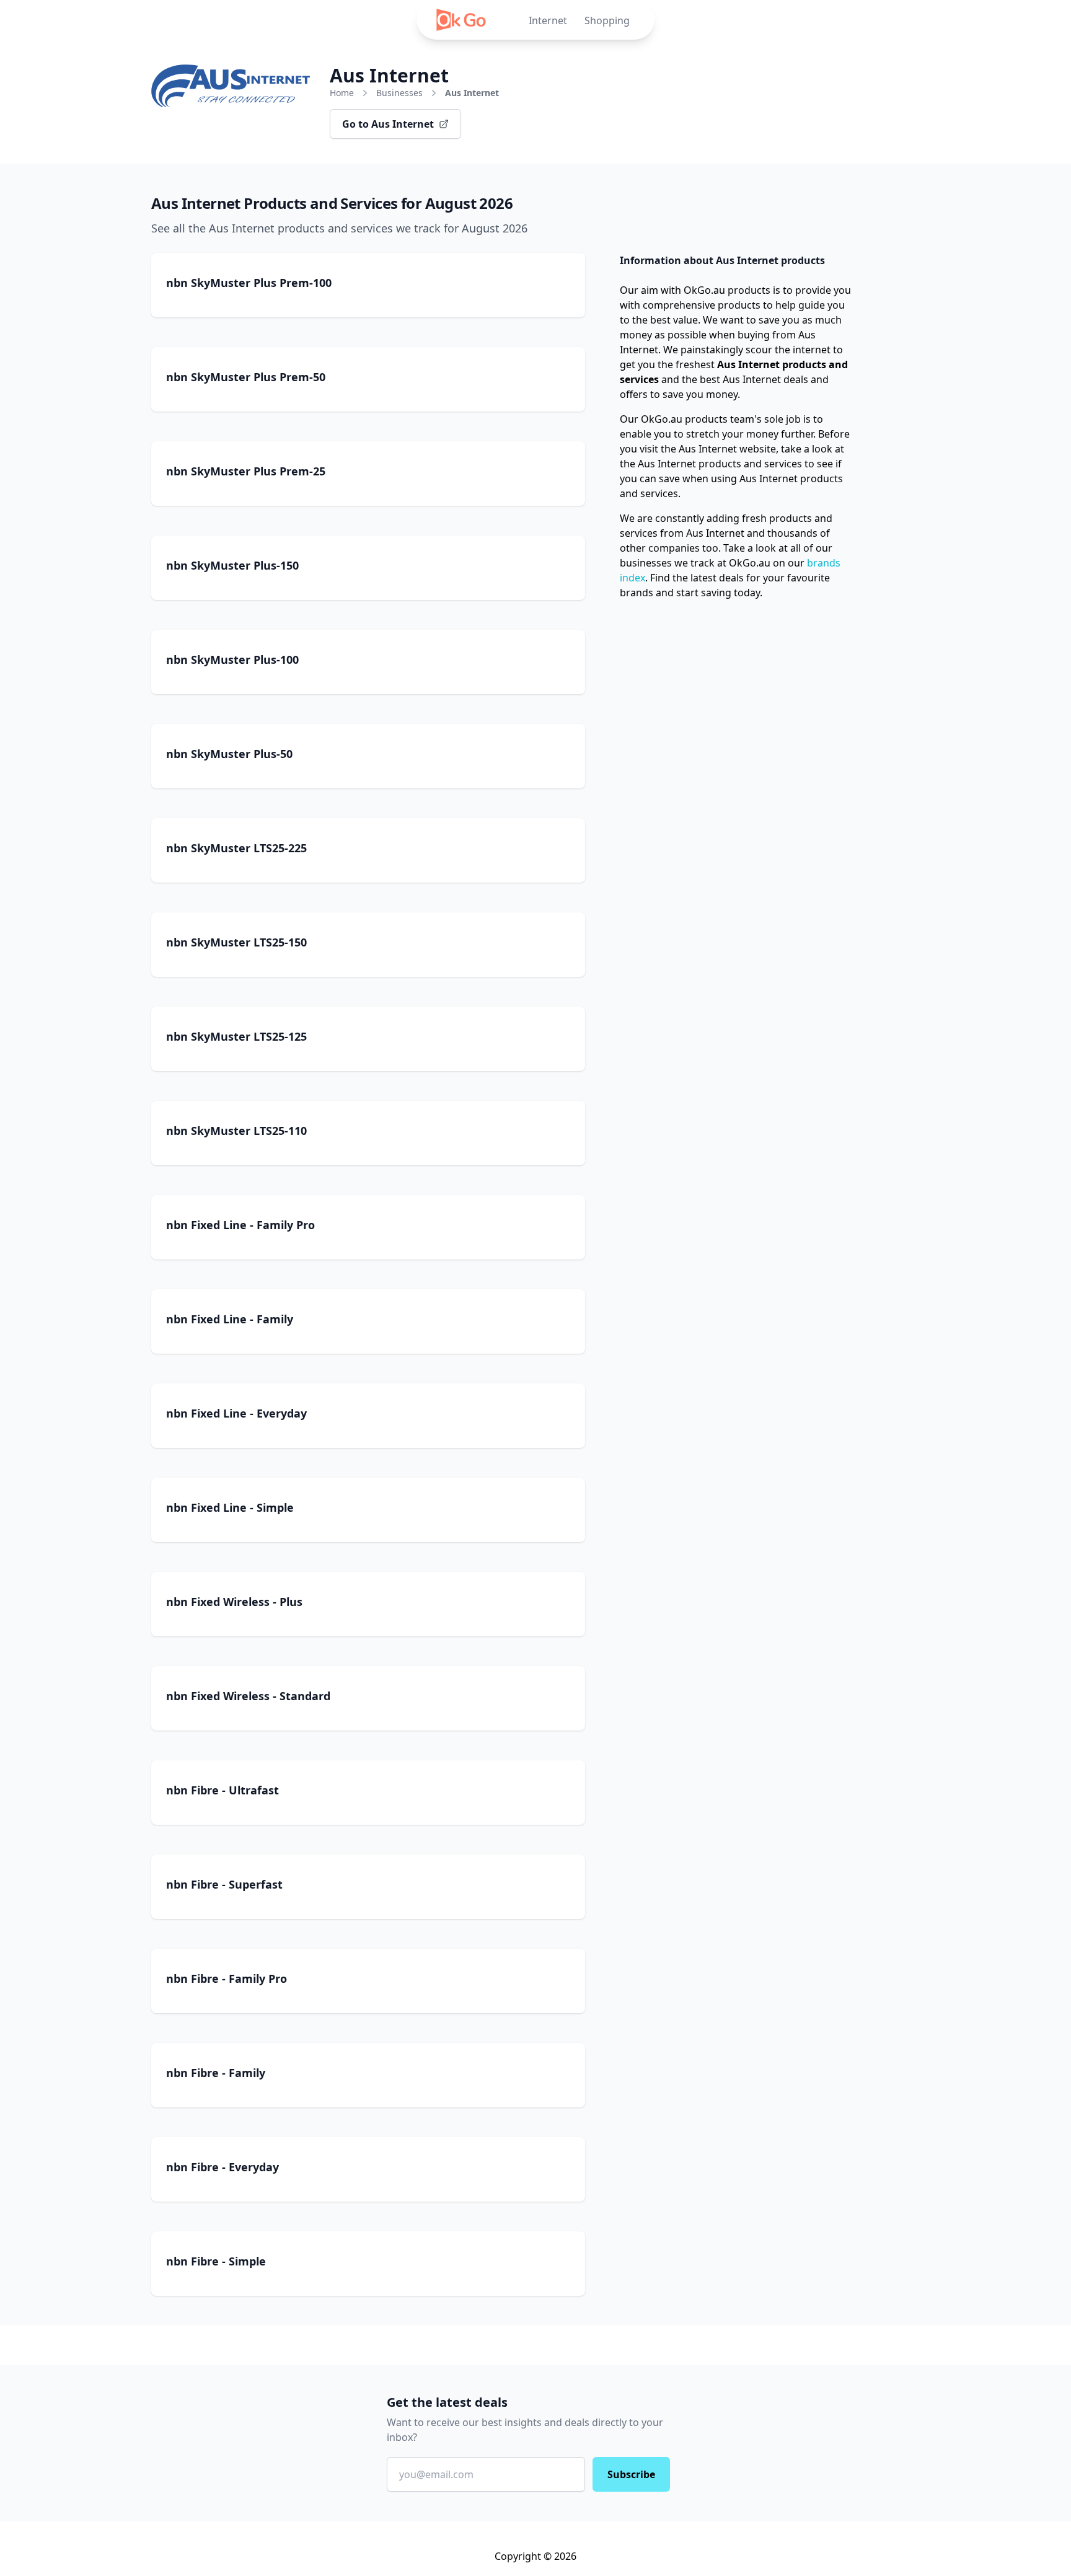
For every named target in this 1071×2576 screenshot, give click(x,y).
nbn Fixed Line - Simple (230, 1507)
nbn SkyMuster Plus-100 (232, 659)
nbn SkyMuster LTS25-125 (236, 1036)
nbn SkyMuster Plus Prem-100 (249, 283)
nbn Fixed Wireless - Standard (248, 1696)
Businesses (399, 93)
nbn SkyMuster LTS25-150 (236, 942)
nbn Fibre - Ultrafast (223, 1790)
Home (342, 93)
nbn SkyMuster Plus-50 (229, 754)
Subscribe (631, 2474)
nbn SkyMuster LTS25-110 (236, 1131)
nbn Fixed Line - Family (230, 1319)
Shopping (607, 20)
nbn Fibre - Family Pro (227, 1978)
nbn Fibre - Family (216, 2073)
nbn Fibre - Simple (216, 2261)
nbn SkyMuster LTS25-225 (236, 848)
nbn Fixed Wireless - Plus (234, 1602)
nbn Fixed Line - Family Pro (240, 1225)
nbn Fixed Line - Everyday (236, 1413)
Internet (548, 20)
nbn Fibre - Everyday (223, 2167)
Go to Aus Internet (388, 124)
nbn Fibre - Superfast (224, 1884)
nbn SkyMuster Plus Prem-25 (246, 471)
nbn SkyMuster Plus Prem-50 (246, 377)
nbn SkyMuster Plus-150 (232, 565)
